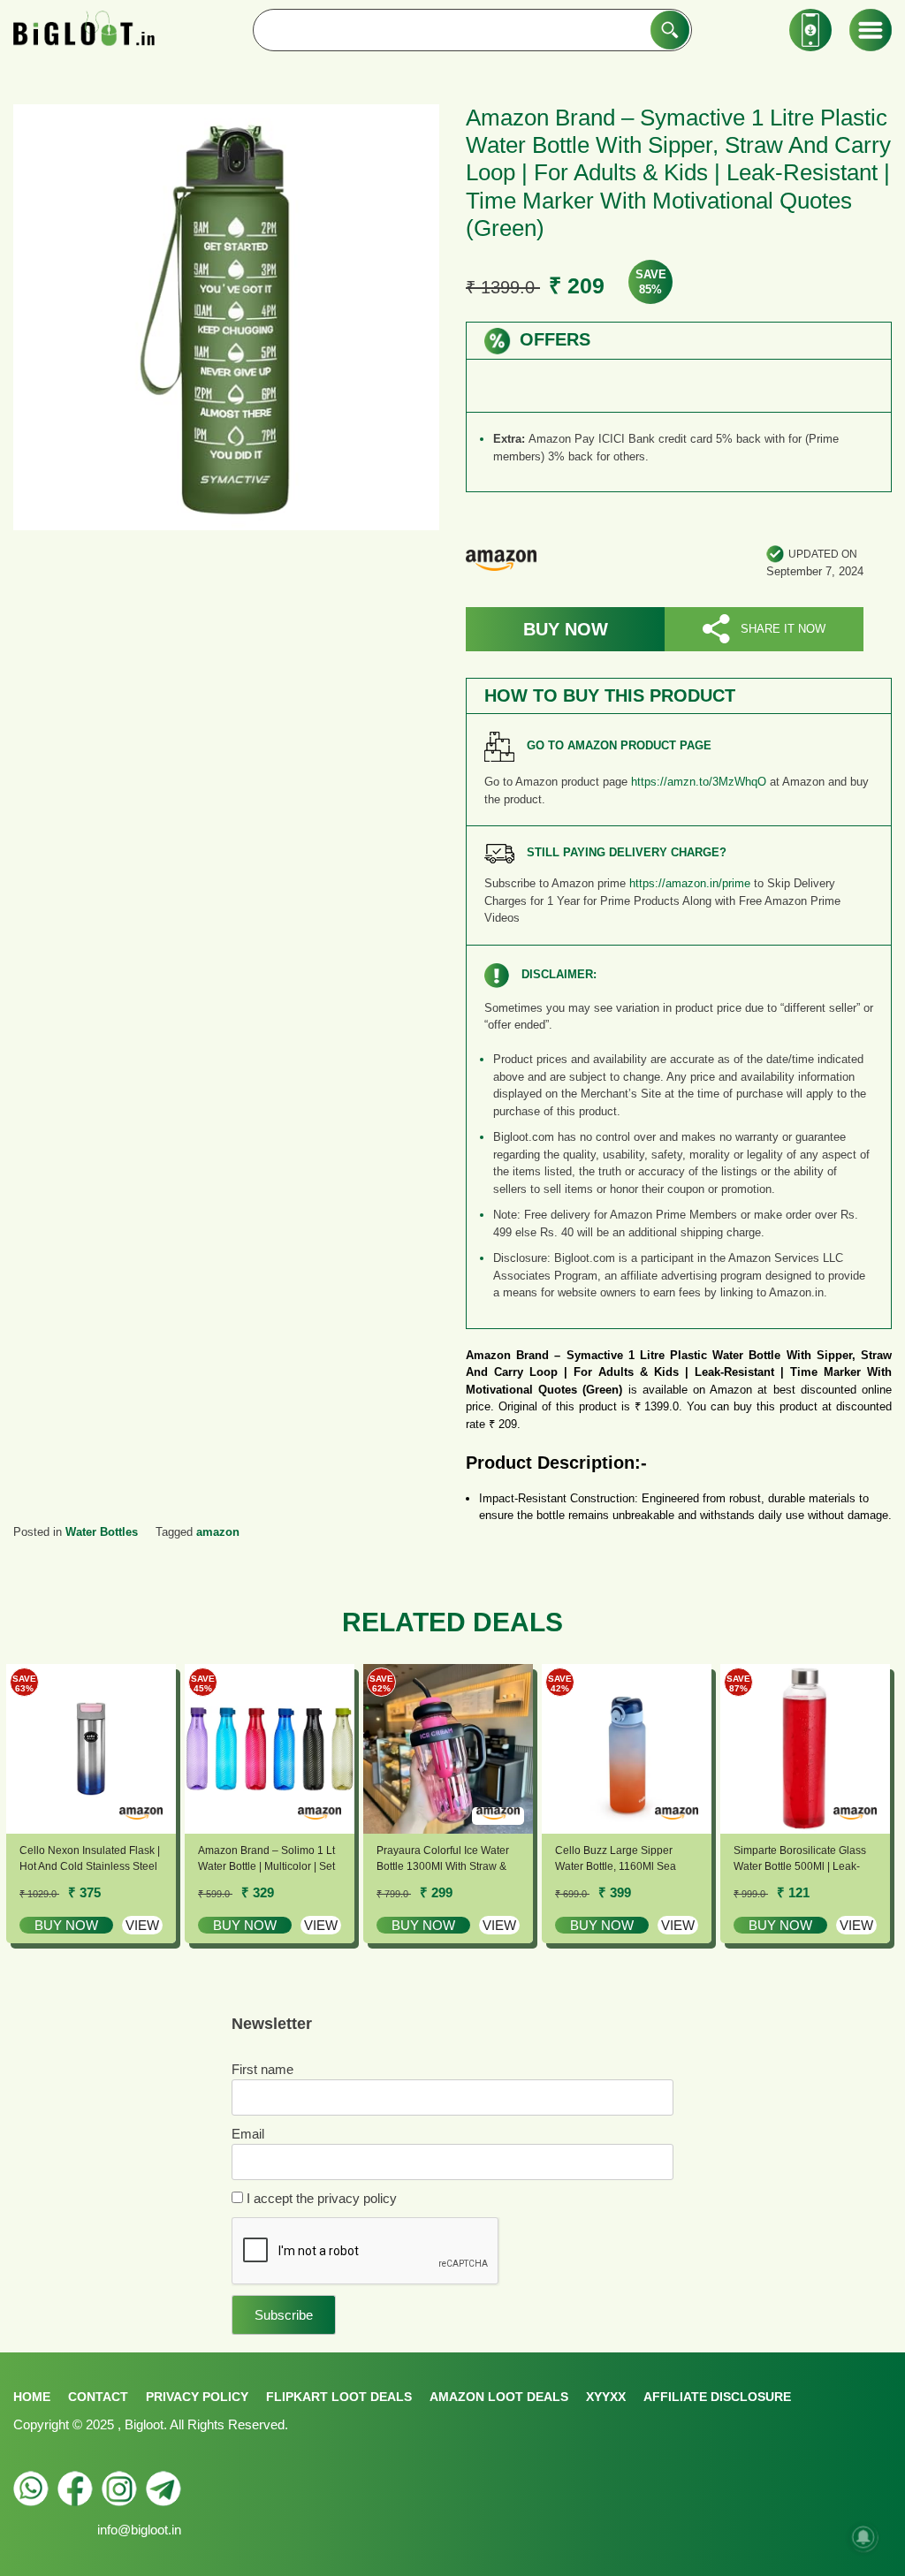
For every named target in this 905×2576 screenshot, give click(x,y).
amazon (218, 1532)
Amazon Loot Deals (499, 2397)
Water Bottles (102, 1532)
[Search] (670, 30)
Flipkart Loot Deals (339, 2397)
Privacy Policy (197, 2397)
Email (248, 2134)
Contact (98, 2397)
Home (32, 2397)
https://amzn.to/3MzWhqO (699, 782)
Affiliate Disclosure (717, 2397)
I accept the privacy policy (320, 2198)
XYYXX (606, 2397)
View (142, 1925)
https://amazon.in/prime (690, 883)
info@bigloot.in (139, 2530)
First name (262, 2069)
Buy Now (566, 629)
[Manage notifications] (863, 2537)
